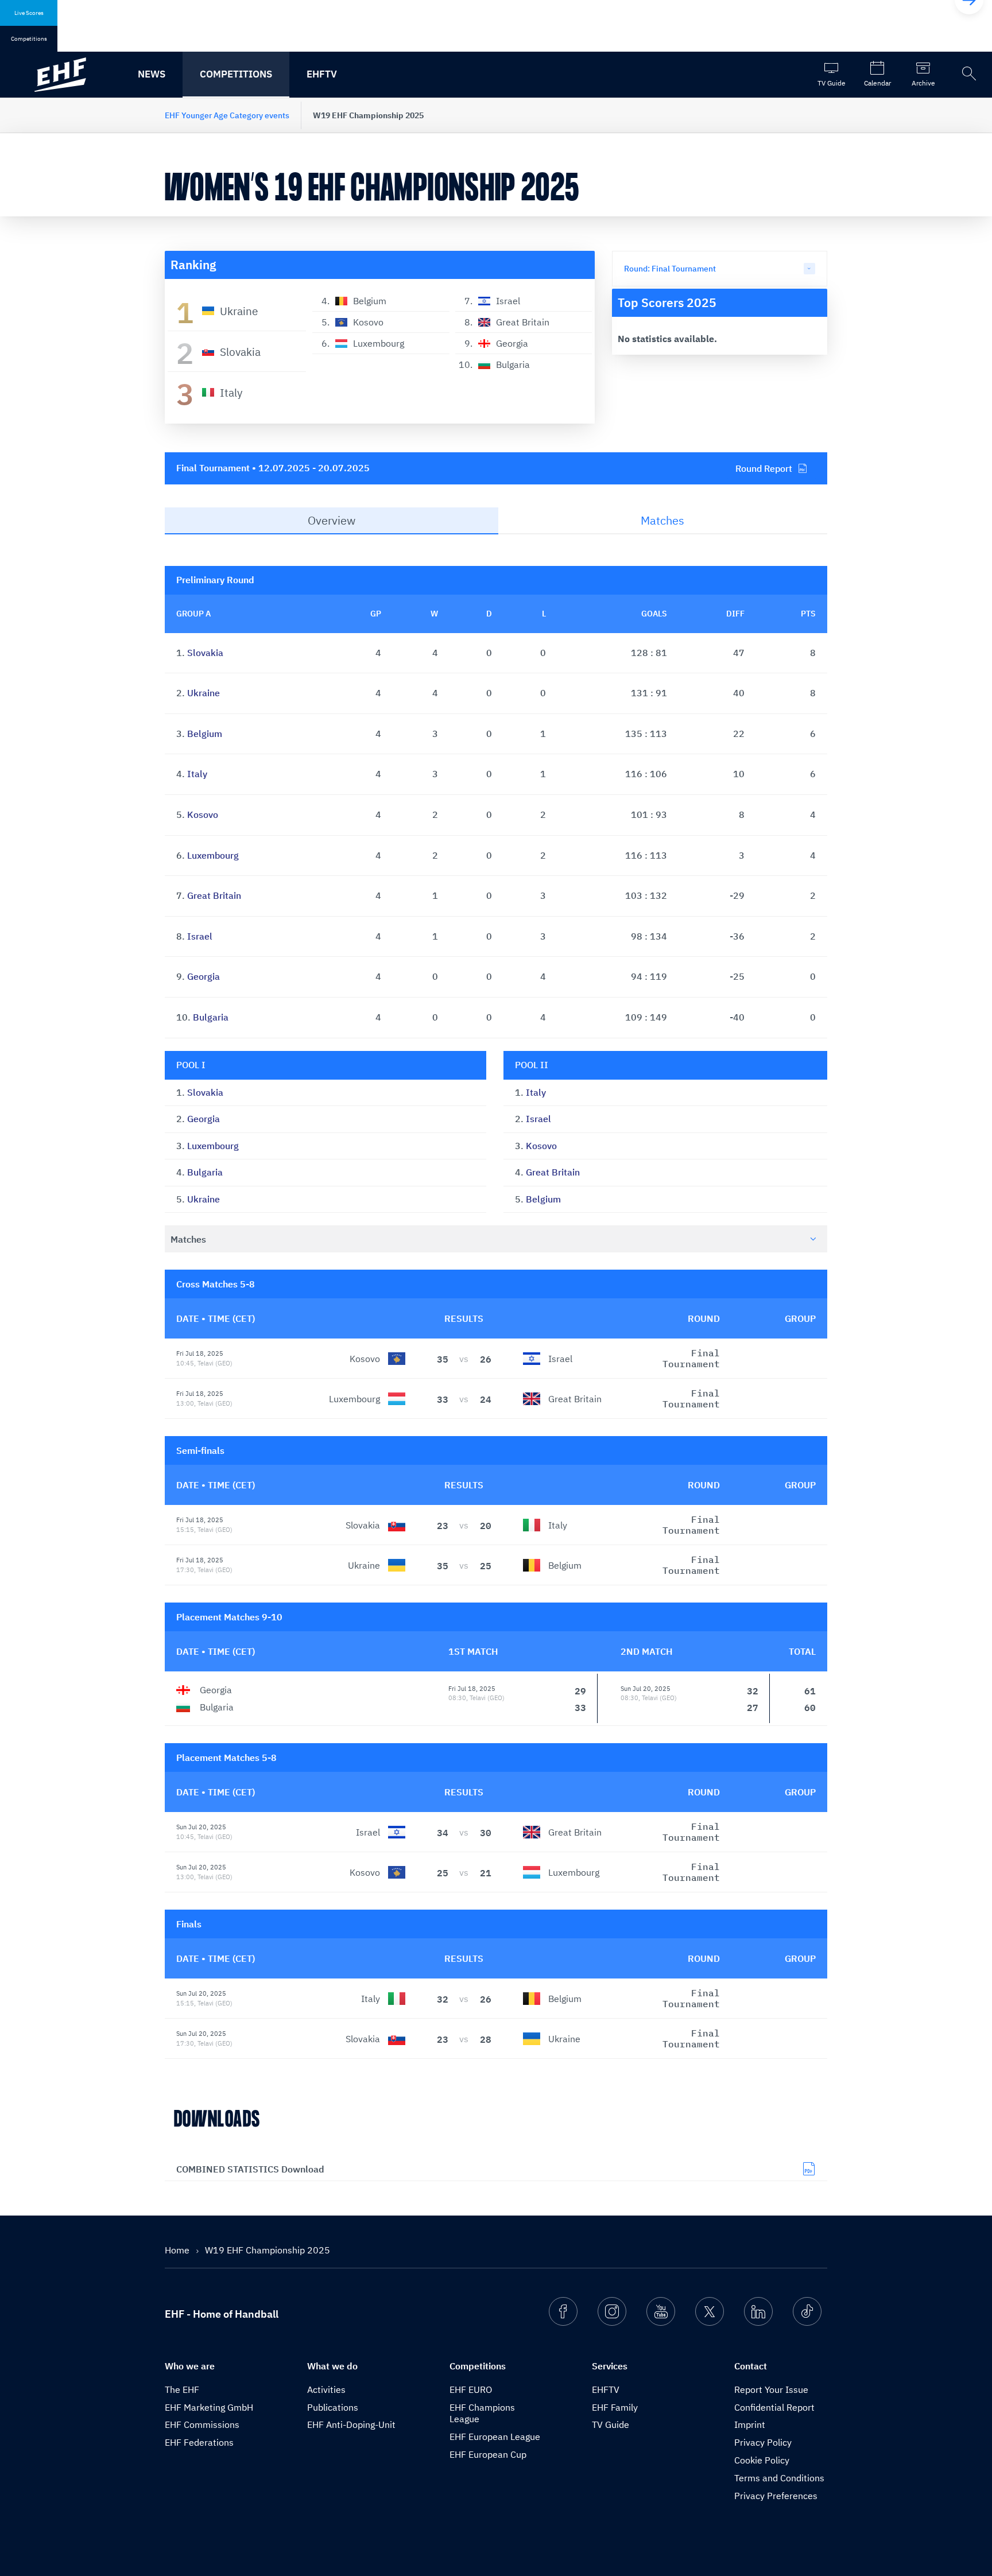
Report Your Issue (771, 2389)
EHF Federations (199, 2442)
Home (178, 2250)
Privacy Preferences (776, 2496)
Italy (197, 774)
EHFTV (322, 74)
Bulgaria (211, 1017)
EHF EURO (471, 2389)
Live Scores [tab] (29, 13)
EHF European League (495, 2437)
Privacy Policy (763, 2442)
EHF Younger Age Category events (227, 115)
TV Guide (611, 2424)
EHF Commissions (202, 2424)
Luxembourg (213, 855)
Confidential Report (774, 2407)
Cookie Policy (762, 2460)
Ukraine (204, 693)
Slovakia (205, 653)
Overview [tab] (332, 520)
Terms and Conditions (779, 2478)
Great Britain (214, 895)
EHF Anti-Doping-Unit (351, 2424)
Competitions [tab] (29, 39)
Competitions (236, 74)
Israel (200, 936)
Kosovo (203, 814)
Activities (326, 2389)
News (152, 74)
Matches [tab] (662, 520)
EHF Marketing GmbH (209, 2407)
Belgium (205, 734)
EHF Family (615, 2407)
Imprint (750, 2424)
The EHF (182, 2389)
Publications (333, 2407)
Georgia (204, 976)
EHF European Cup (488, 2454)
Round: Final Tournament (670, 269)
